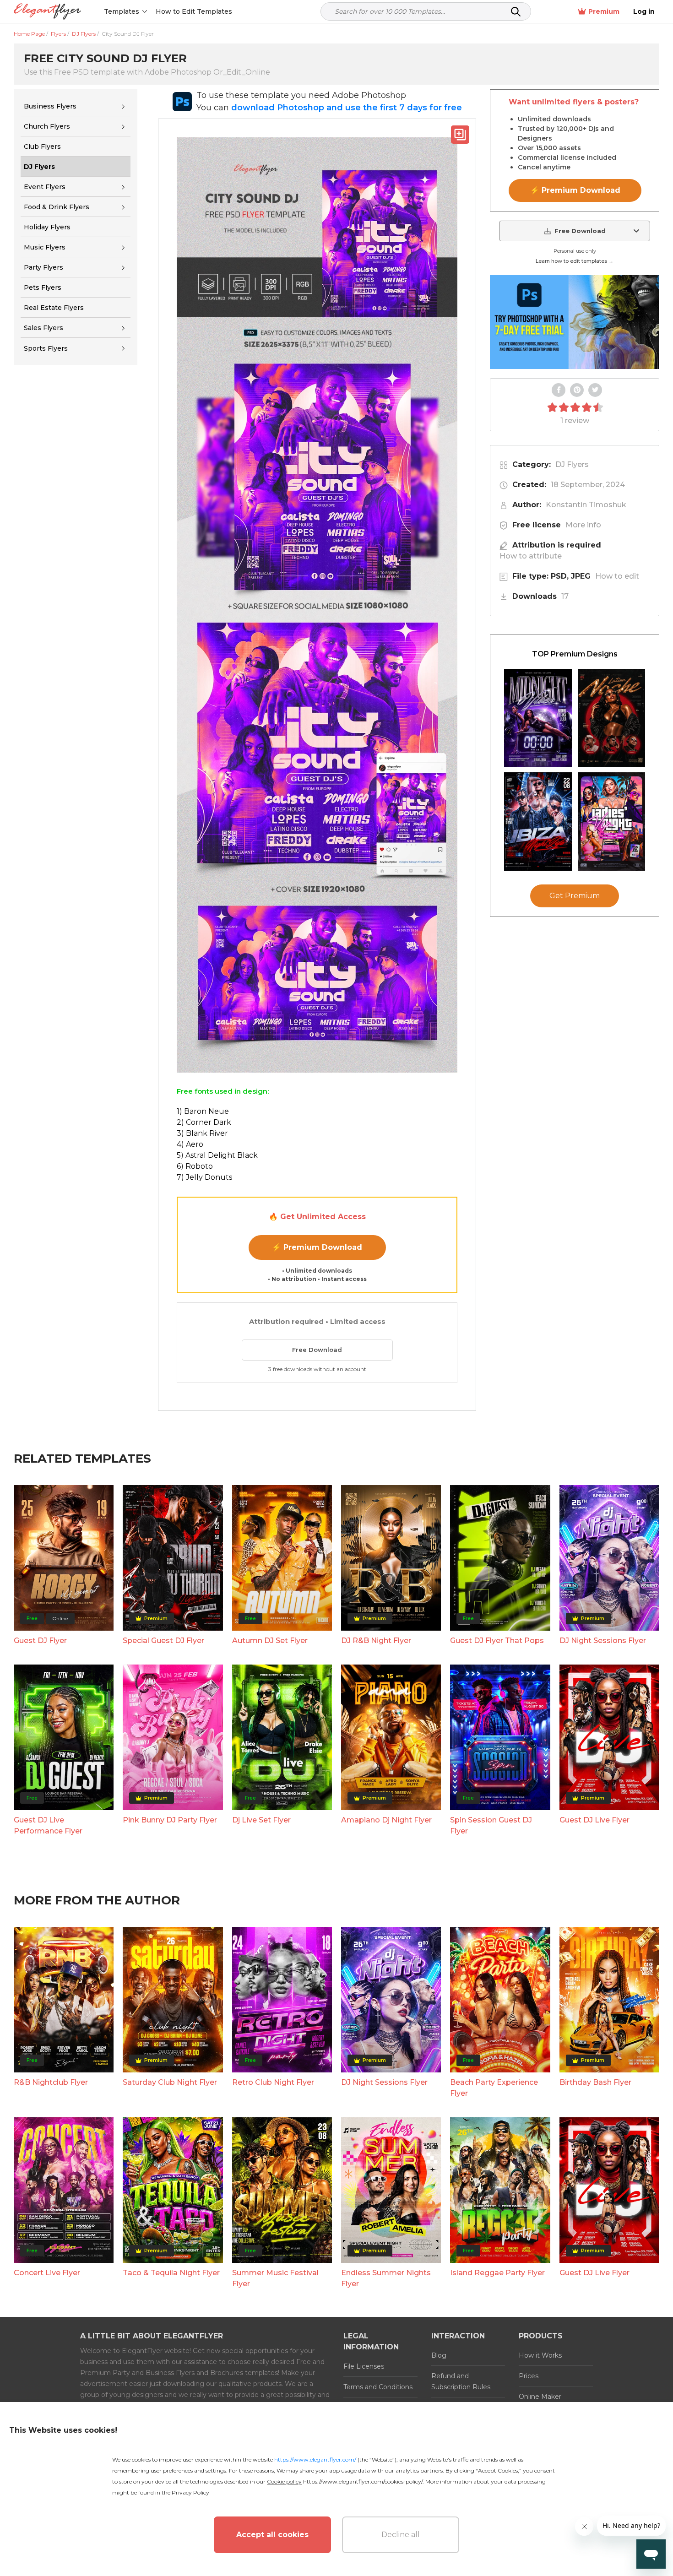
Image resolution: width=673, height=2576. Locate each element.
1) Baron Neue (203, 1111)
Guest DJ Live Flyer (594, 1820)
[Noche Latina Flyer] (612, 718)
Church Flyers (47, 126)
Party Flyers (43, 267)
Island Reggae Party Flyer (497, 2273)
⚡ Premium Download (317, 1247)
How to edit (617, 576)
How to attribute (531, 556)
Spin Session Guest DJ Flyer (491, 1825)
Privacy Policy (190, 2492)
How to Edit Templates (194, 11)
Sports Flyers (46, 348)
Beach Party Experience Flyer (494, 2088)
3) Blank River (202, 1133)
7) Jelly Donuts (204, 1177)
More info (583, 525)
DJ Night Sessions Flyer (603, 1641)
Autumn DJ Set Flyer (270, 1641)
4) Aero (190, 1144)
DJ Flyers (572, 464)
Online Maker (540, 2397)
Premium (604, 11)
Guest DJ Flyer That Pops (497, 1641)
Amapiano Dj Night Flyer (386, 1820)
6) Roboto (195, 1166)
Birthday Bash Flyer (595, 2082)
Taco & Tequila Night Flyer (171, 2273)
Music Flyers (45, 247)
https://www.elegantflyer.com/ (315, 2459)
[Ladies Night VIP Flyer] (612, 822)
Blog (439, 2355)
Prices (529, 2376)
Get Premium (575, 896)
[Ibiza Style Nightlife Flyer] (538, 822)
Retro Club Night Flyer (273, 2082)
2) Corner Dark (204, 1122)
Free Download (317, 1350)
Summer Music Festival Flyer (275, 2278)
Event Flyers (45, 187)
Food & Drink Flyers (57, 207)
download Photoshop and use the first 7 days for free (347, 108)
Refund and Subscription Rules (461, 2381)
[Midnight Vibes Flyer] (538, 718)
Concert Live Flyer (47, 2273)
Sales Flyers (43, 328)
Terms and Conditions (378, 2387)
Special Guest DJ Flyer (163, 1641)
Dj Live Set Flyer (261, 1820)
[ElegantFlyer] (47, 12)
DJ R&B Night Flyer (376, 1641)
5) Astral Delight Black (217, 1155)
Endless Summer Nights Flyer (386, 2278)
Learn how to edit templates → (575, 261)
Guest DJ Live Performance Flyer (48, 1825)
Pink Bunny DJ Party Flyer (170, 1820)
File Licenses (364, 2366)
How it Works (540, 2355)
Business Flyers (50, 106)
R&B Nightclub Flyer (51, 2082)
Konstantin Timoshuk (586, 505)
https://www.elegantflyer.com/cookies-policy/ (363, 2481)
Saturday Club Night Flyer (170, 2082)
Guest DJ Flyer (40, 1641)
